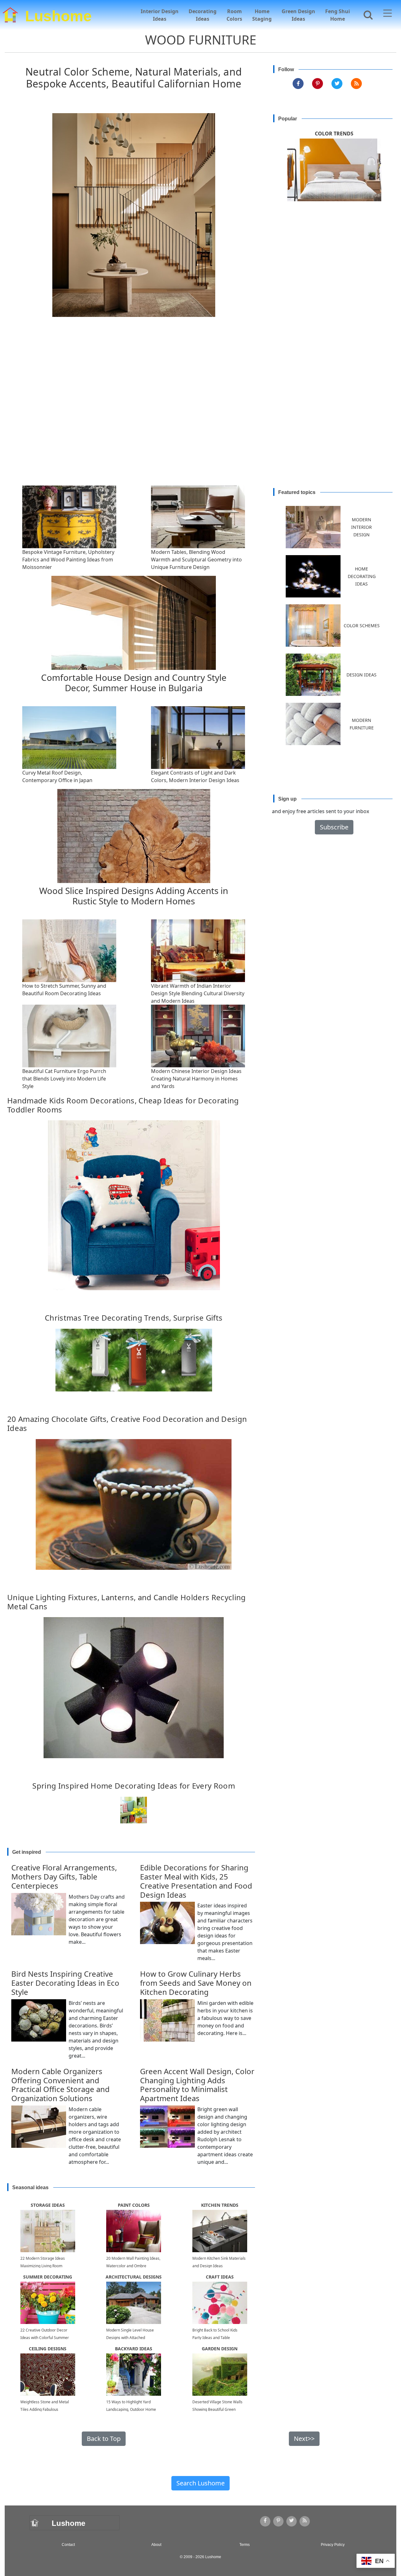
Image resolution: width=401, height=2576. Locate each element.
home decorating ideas (362, 576)
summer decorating (48, 2277)
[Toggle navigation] (388, 14)
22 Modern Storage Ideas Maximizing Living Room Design (43, 2266)
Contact (68, 2545)
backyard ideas (134, 2349)
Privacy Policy (333, 2545)
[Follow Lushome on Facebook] (298, 84)
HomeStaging (262, 15)
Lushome (58, 15)
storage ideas (48, 2205)
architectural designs (134, 2277)
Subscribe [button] (334, 827)
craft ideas (220, 2277)
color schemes (362, 626)
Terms (245, 2545)
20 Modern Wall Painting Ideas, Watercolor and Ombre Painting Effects (133, 2266)
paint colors (134, 2205)
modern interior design (362, 527)
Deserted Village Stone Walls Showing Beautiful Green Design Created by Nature (217, 2409)
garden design (220, 2349)
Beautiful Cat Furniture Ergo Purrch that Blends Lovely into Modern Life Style (64, 1079)
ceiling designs (48, 2349)
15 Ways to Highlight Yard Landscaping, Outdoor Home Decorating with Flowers (131, 2409)
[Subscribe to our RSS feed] (356, 84)
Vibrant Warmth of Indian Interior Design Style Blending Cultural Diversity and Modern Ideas (198, 993)
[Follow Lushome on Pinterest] (318, 84)
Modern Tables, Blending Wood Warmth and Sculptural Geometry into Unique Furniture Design (196, 560)
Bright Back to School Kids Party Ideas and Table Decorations (215, 2338)
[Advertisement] (203, 417)
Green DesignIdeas (298, 15)
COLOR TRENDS (334, 134)
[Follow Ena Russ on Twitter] (337, 84)
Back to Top (104, 2439)
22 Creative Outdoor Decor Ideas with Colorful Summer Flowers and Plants (45, 2338)
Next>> (304, 2439)
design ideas (362, 675)
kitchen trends (220, 2205)
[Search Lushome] (366, 14)
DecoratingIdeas (203, 15)
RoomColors (234, 15)
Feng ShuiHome (338, 15)
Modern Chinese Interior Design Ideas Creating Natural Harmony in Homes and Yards (196, 1079)
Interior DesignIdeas (160, 15)
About (156, 2545)
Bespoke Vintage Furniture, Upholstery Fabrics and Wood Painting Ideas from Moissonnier (68, 560)
